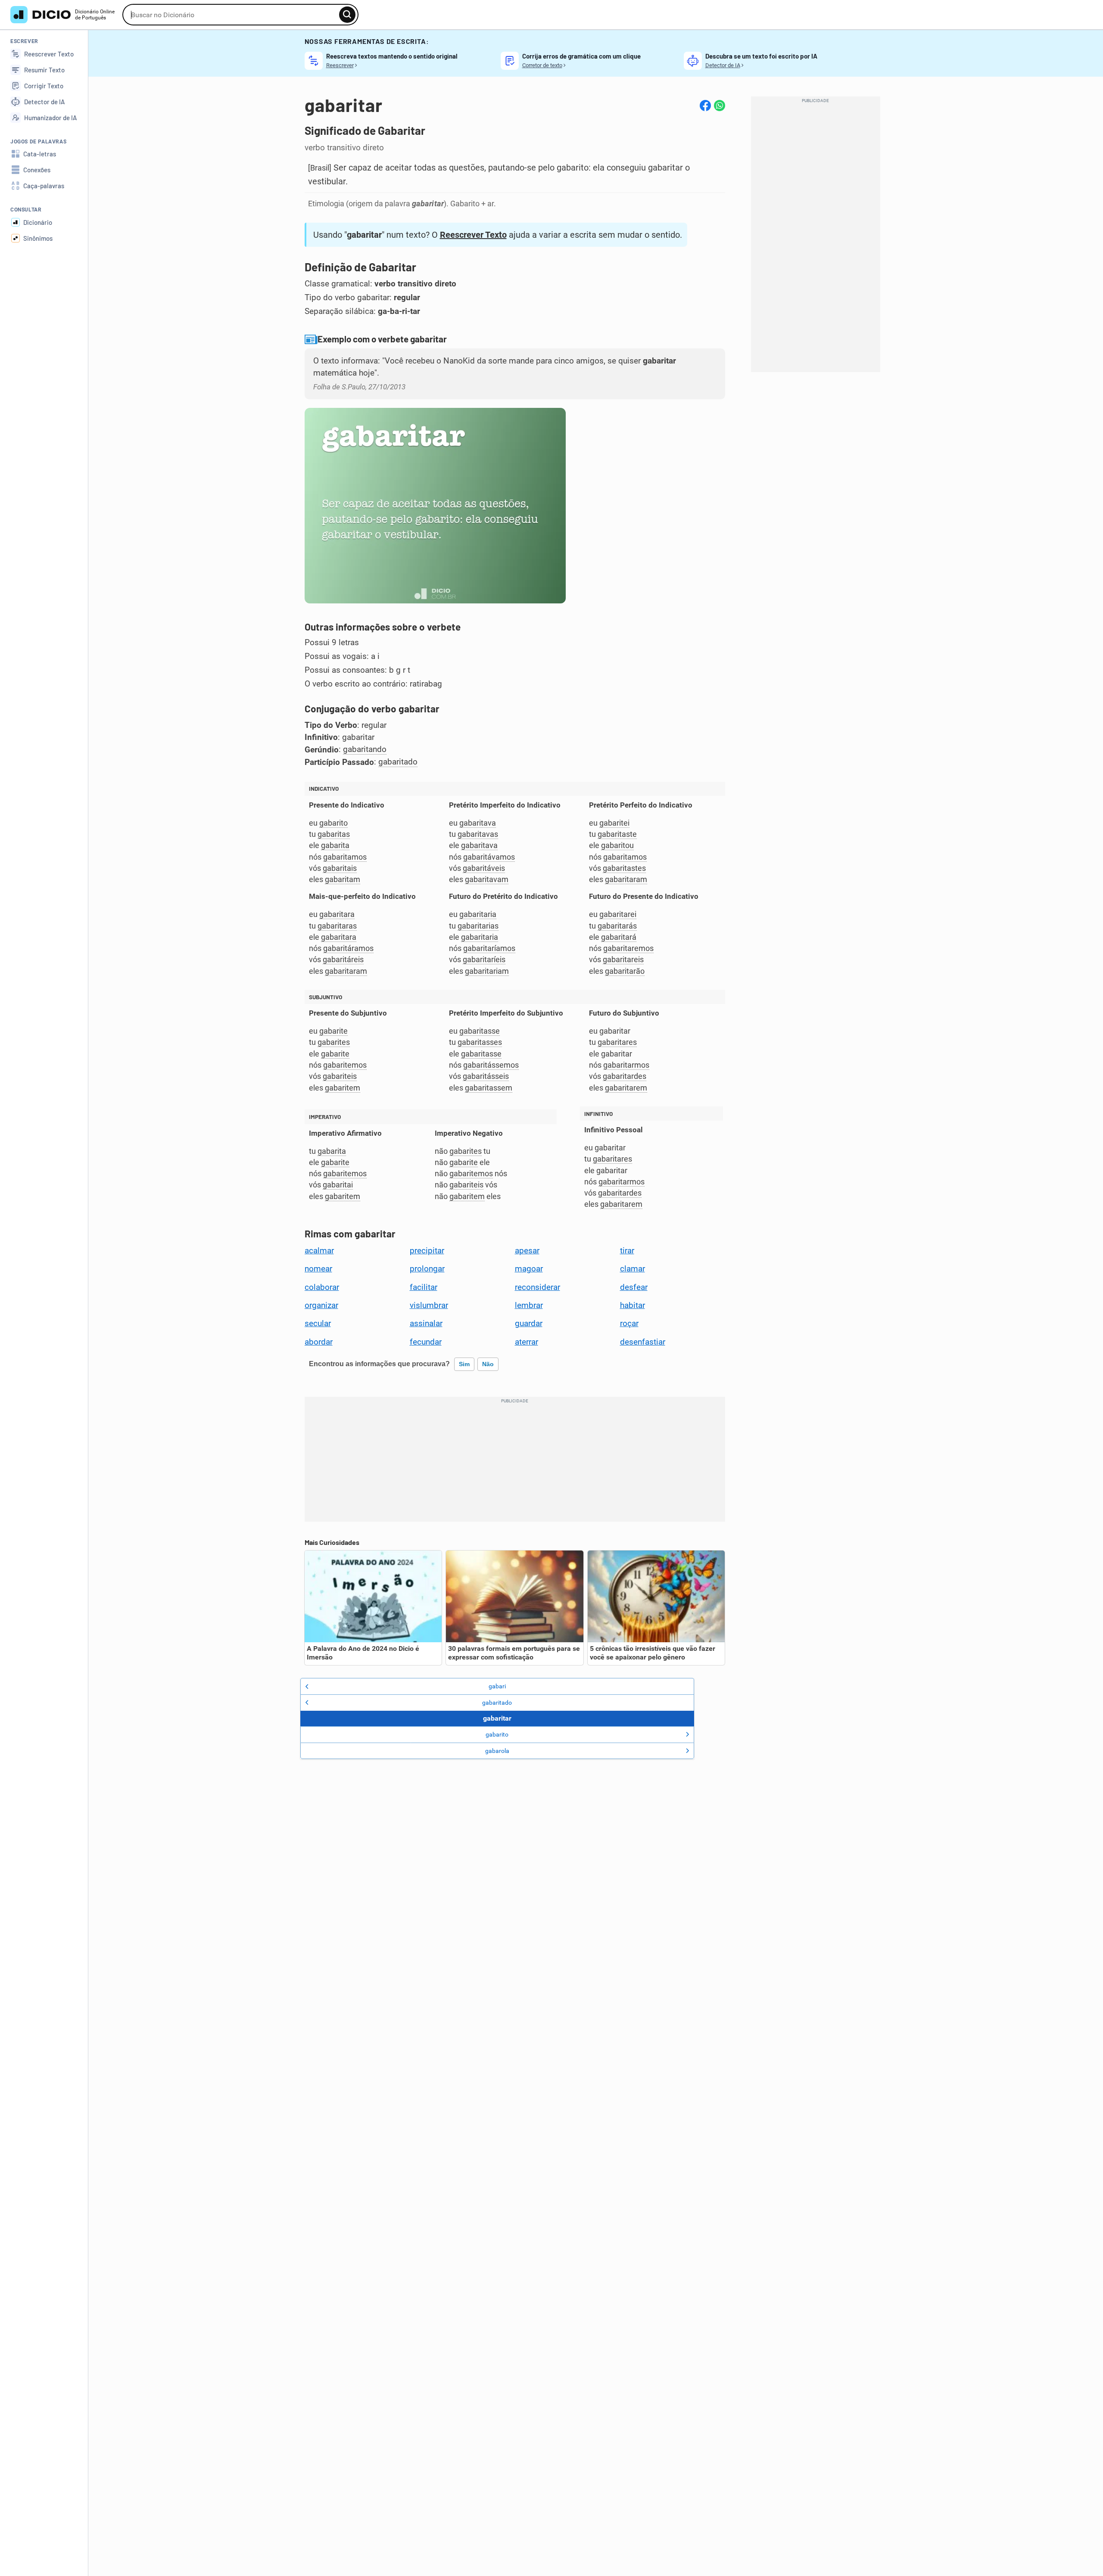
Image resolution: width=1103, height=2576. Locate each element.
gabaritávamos (489, 857)
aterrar (527, 1342)
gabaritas (334, 834)
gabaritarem (626, 1088)
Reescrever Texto (473, 235)
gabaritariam (487, 971)
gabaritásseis (486, 1076)
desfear (634, 1287)
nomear (318, 1269)
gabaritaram (626, 879)
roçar (629, 1324)
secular (318, 1324)
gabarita (335, 845)
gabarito (333, 823)
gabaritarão (625, 971)
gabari (497, 1686)
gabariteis (340, 1076)
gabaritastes (624, 868)
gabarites (334, 1042)
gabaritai (338, 1185)
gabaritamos (345, 857)
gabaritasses (480, 1042)
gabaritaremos (628, 948)
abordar (319, 1342)
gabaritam (343, 879)
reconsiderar (537, 1287)
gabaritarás (617, 926)
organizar (321, 1305)
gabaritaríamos (489, 948)
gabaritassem (489, 1088)
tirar (627, 1251)
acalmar (319, 1251)
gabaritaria (478, 914)
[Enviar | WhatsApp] (720, 106)
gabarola (497, 1751)
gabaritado (398, 762)
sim (464, 1364)
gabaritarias (478, 926)
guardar (529, 1324)
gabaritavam (487, 879)
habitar (633, 1305)
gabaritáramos (348, 948)
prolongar (427, 1269)
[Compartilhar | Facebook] (705, 106)
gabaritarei (618, 914)
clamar (633, 1269)
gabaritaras (337, 926)
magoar (529, 1269)
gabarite (333, 1031)
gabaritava (478, 823)
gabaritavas (478, 834)
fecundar (426, 1342)
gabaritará (619, 937)
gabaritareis (623, 959)
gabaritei (614, 823)
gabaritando (365, 749)
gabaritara (337, 914)
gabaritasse (480, 1031)
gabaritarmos (626, 1065)
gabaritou (617, 845)
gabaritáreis (343, 959)
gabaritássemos (491, 1065)
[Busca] (347, 15)
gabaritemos (345, 1065)
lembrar (529, 1305)
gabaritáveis (484, 868)
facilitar (424, 1287)
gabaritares (617, 1042)
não (488, 1364)
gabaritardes (625, 1076)
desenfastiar (643, 1342)
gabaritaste (617, 834)
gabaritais (340, 868)
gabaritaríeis (484, 959)
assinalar (426, 1324)
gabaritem (343, 1088)
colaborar (322, 1287)
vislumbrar (429, 1305)
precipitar (427, 1251)
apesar (527, 1251)
